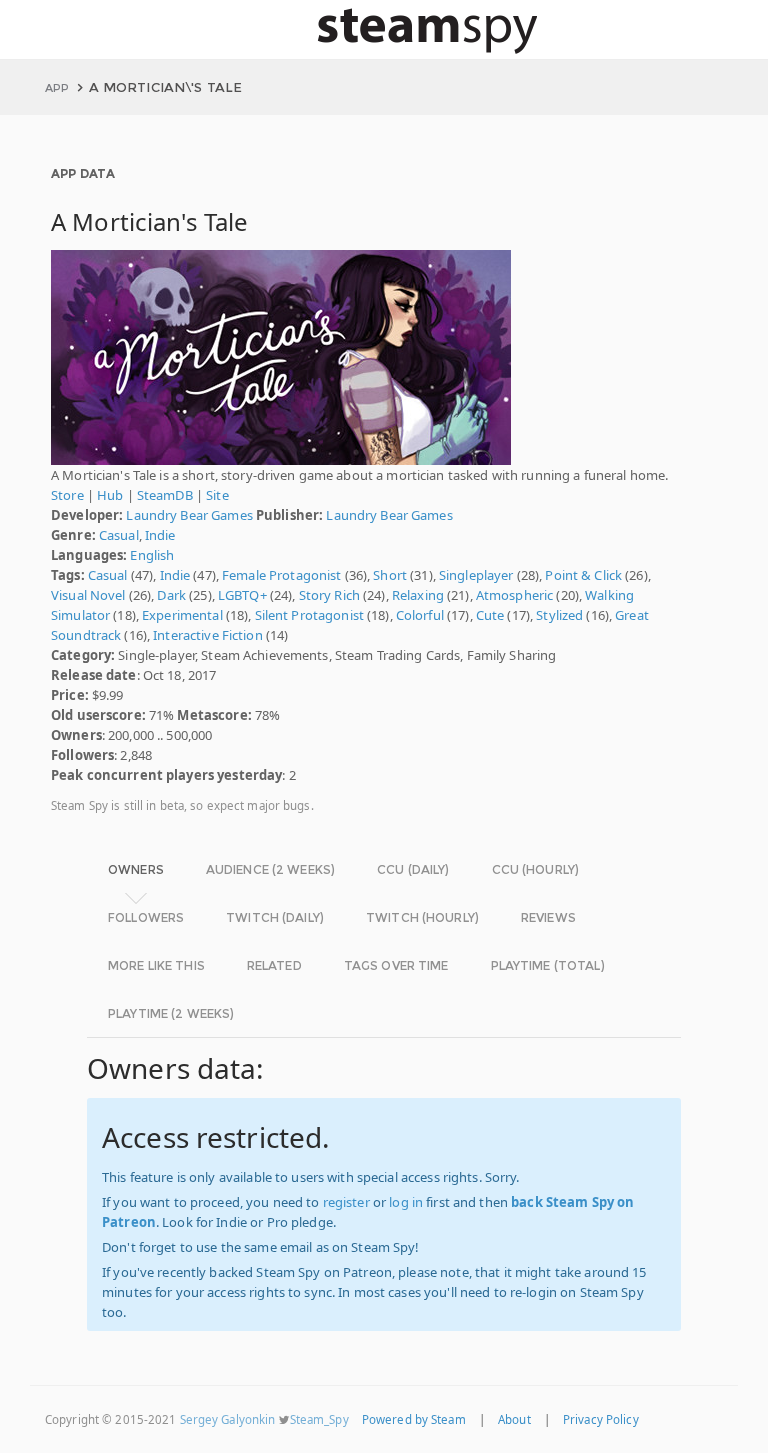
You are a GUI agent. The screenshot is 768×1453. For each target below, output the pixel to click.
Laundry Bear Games (189, 515)
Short (390, 575)
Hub (110, 495)
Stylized (559, 615)
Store (67, 495)
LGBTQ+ (242, 595)
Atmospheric (514, 595)
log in (406, 1202)
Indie (160, 535)
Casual (119, 535)
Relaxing (418, 595)
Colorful (420, 615)
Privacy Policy (601, 1419)
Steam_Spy (319, 1419)
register (346, 1202)
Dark (171, 595)
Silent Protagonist (309, 615)
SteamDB (165, 495)
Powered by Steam (414, 1419)
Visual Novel (88, 595)
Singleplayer (476, 575)
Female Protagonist (281, 575)
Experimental (182, 615)
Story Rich (329, 595)
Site (217, 495)
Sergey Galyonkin (228, 1419)
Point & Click (583, 575)
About (514, 1419)
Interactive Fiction (207, 635)
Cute (490, 615)
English (152, 555)
